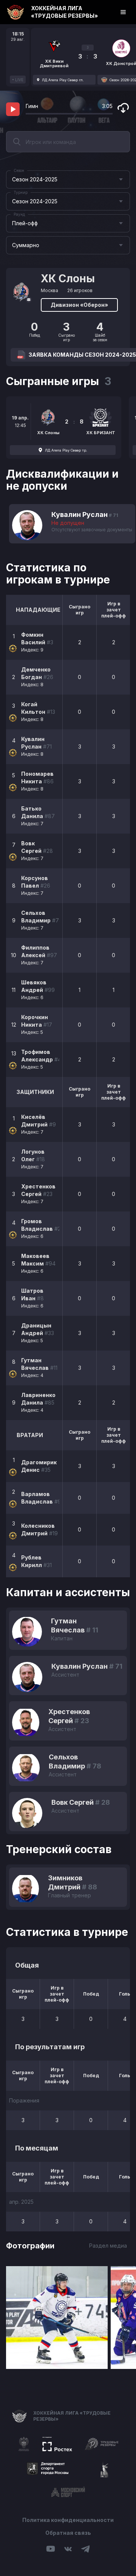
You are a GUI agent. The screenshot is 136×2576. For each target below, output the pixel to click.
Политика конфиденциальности (68, 2520)
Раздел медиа (108, 2246)
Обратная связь (68, 2533)
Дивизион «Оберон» (79, 305)
